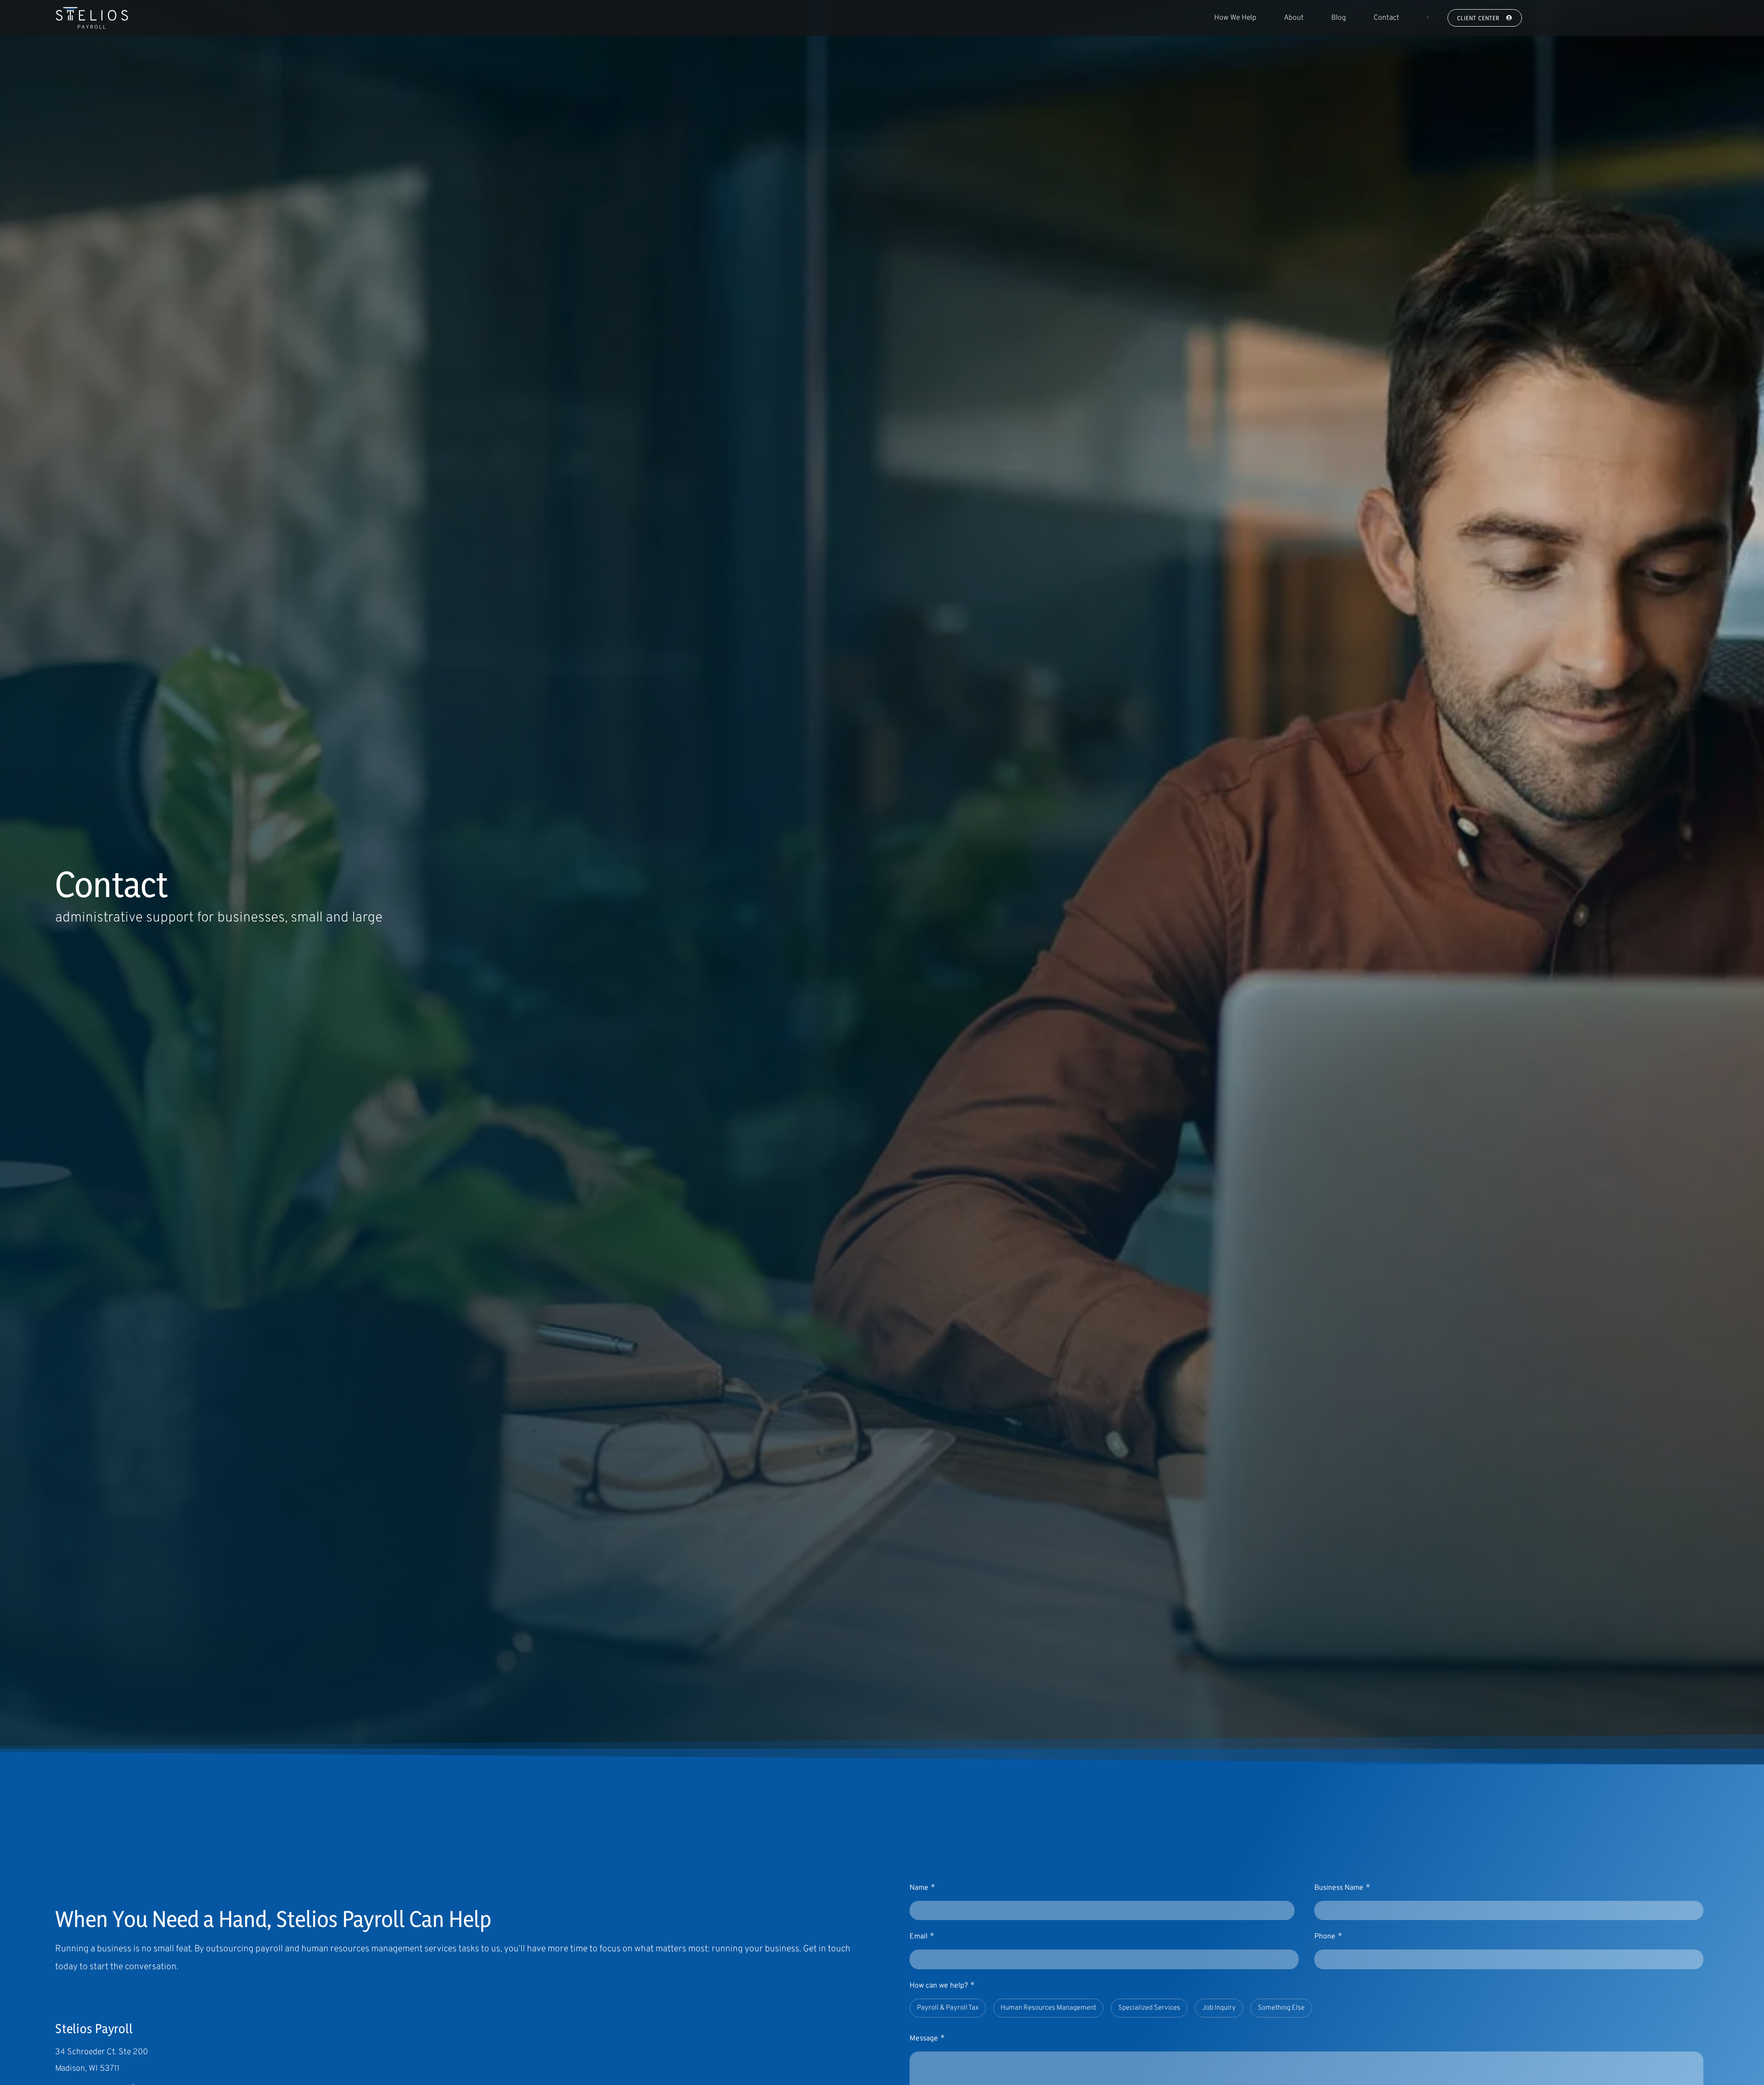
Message (927, 2038)
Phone (1328, 1936)
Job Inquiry (1219, 2008)
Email (922, 1936)
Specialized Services (1149, 2008)
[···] (1427, 18)
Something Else (1281, 2008)
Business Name (1342, 1888)
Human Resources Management (1048, 2008)
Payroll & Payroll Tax (948, 2008)
